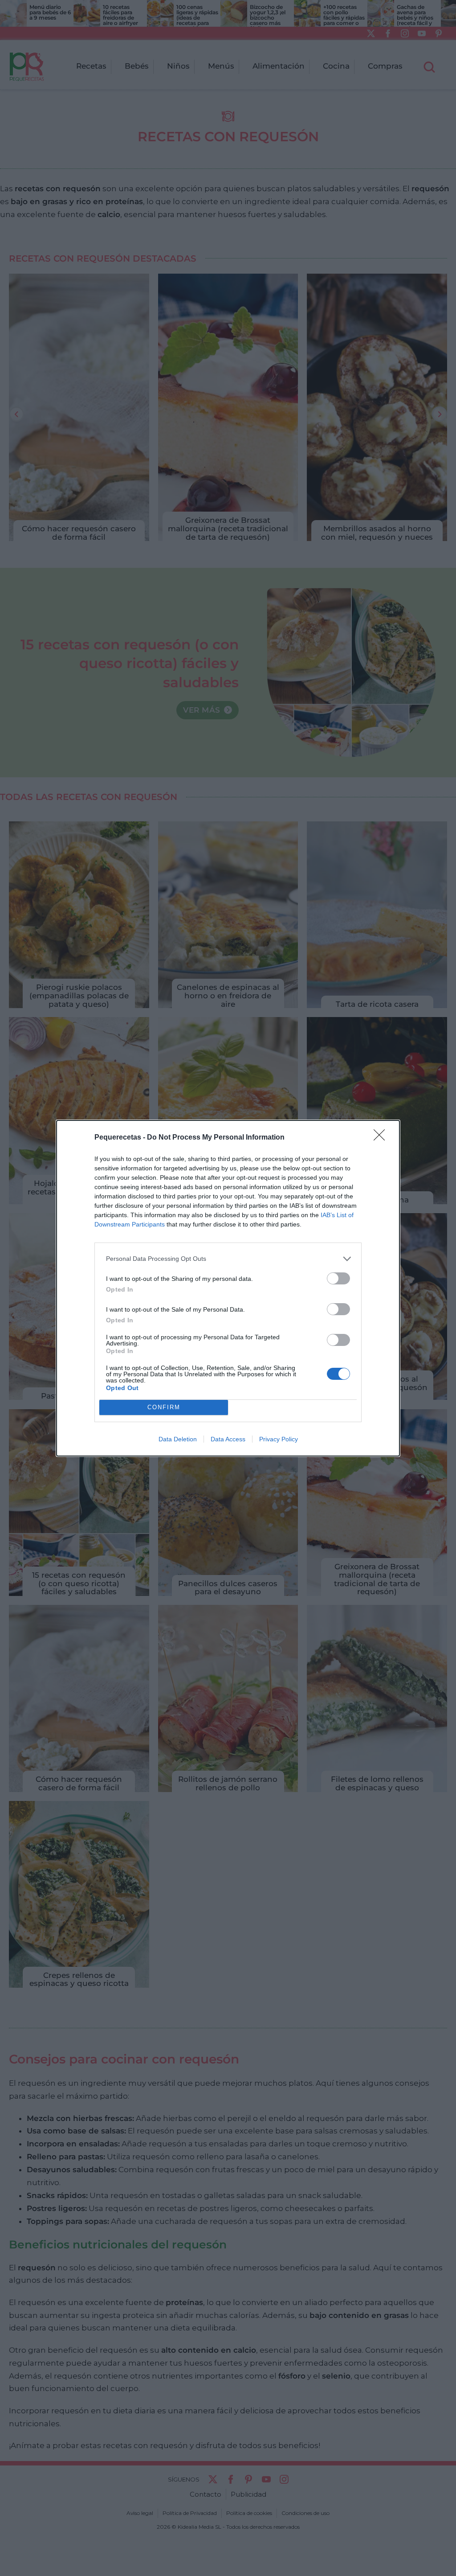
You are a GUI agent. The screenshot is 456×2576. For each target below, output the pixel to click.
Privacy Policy (279, 1439)
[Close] (382, 1138)
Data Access (228, 1439)
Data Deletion (178, 1439)
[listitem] (228, 1259)
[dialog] (228, 1288)
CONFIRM (164, 1407)
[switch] (338, 1278)
